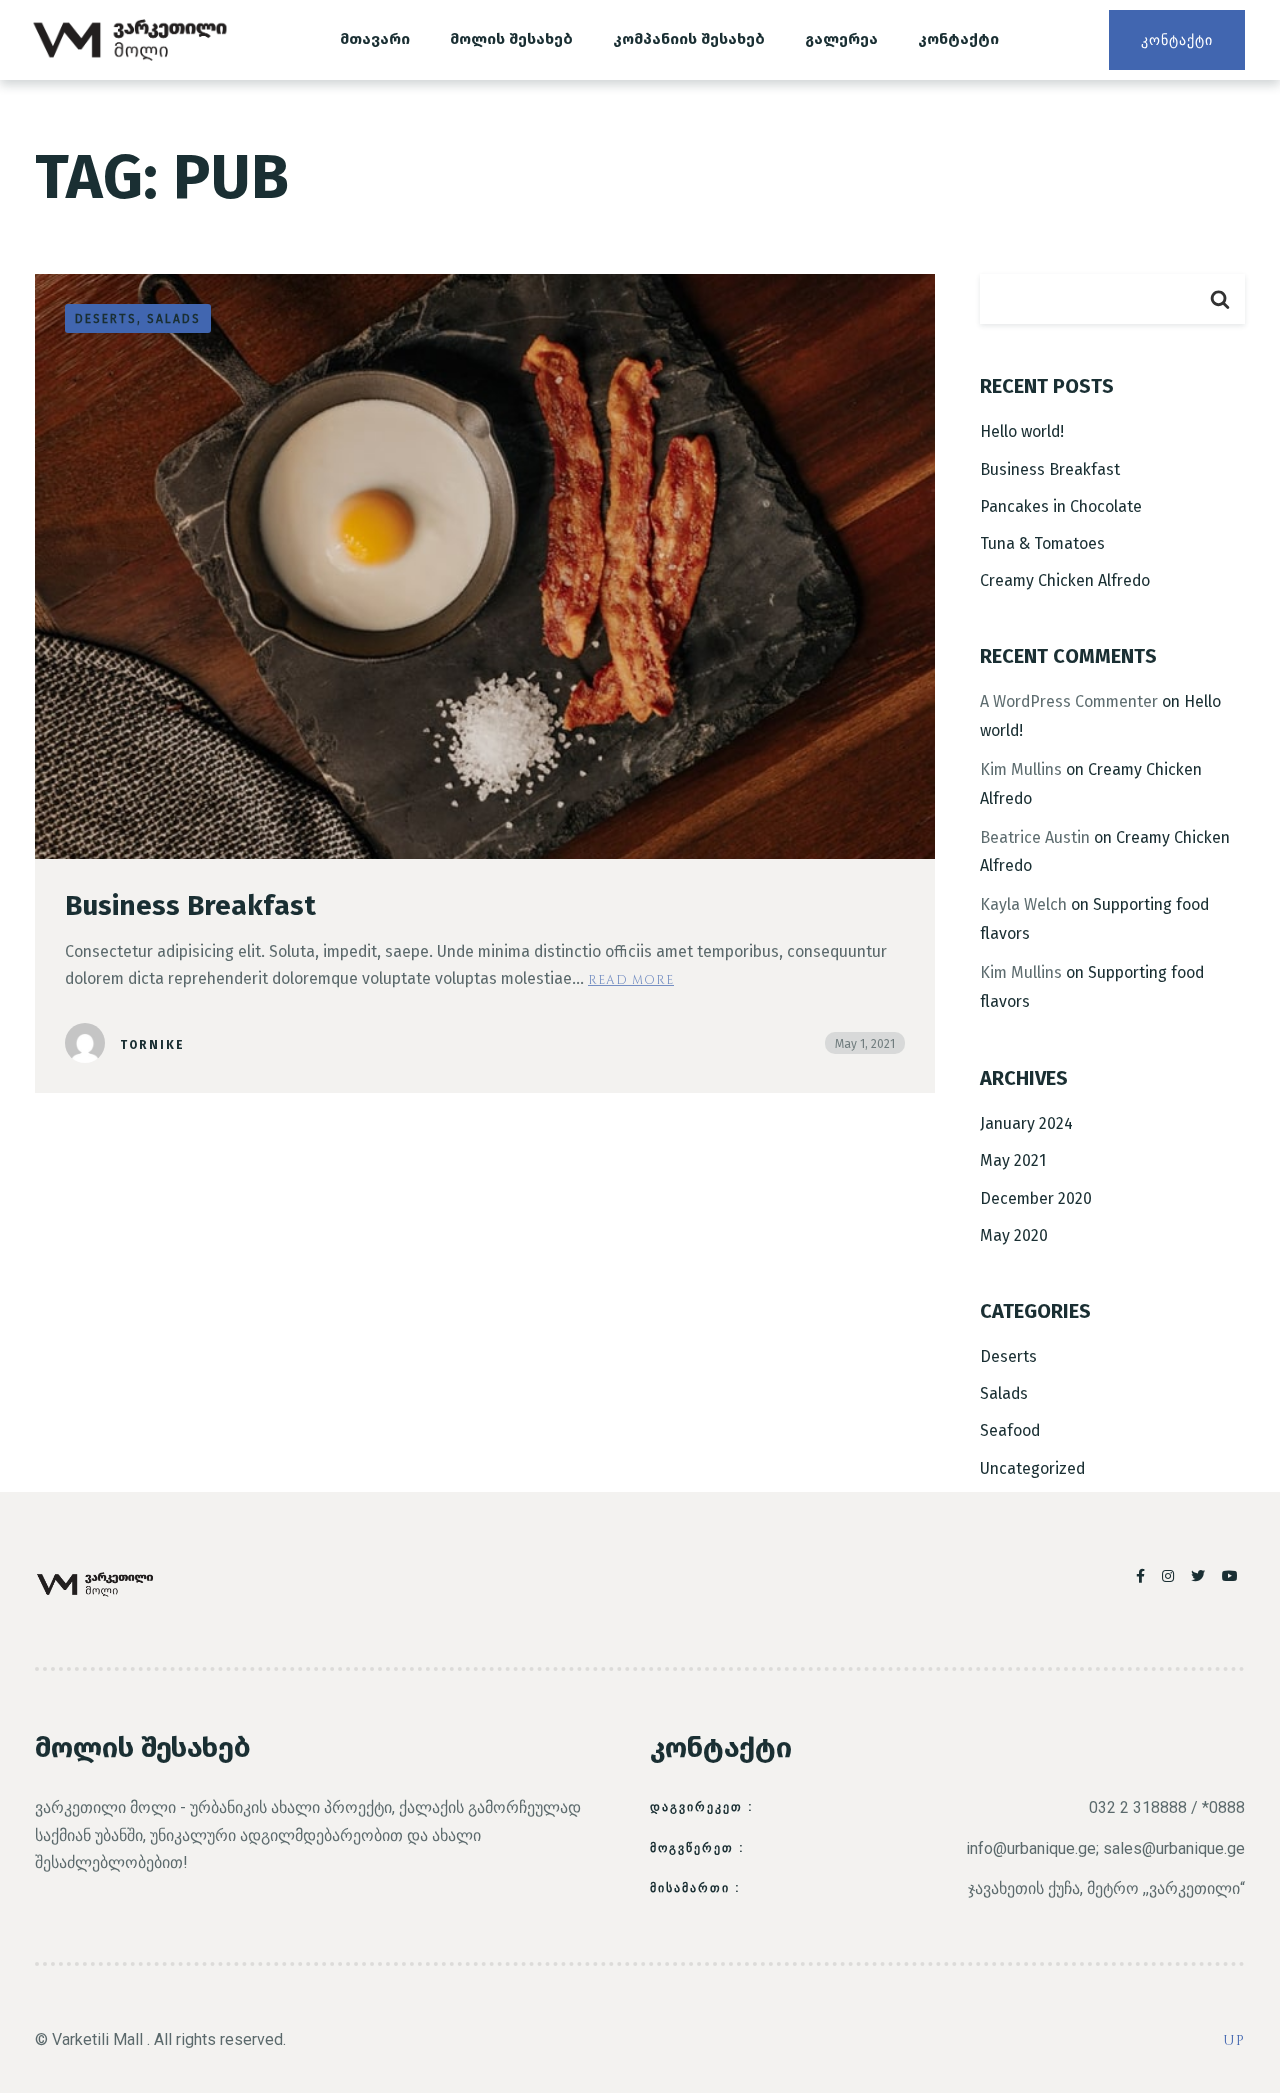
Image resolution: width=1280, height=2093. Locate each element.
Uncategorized (1032, 1468)
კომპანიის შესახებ (689, 39)
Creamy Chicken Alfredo (1065, 580)
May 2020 (1014, 1235)
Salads (1004, 1393)
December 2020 (1036, 1198)
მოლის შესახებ (511, 39)
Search (1220, 299)
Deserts (1008, 1356)
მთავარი (375, 39)
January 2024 (1026, 1123)
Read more (631, 979)
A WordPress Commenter (1069, 701)
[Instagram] (1171, 1576)
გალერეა (841, 39)
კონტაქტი (958, 39)
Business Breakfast (190, 905)
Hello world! (1022, 431)
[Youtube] (1231, 1576)
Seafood (1010, 1430)
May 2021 (1013, 1160)
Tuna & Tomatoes (1042, 543)
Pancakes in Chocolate (1061, 506)
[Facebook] (1144, 1576)
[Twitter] (1201, 1576)
